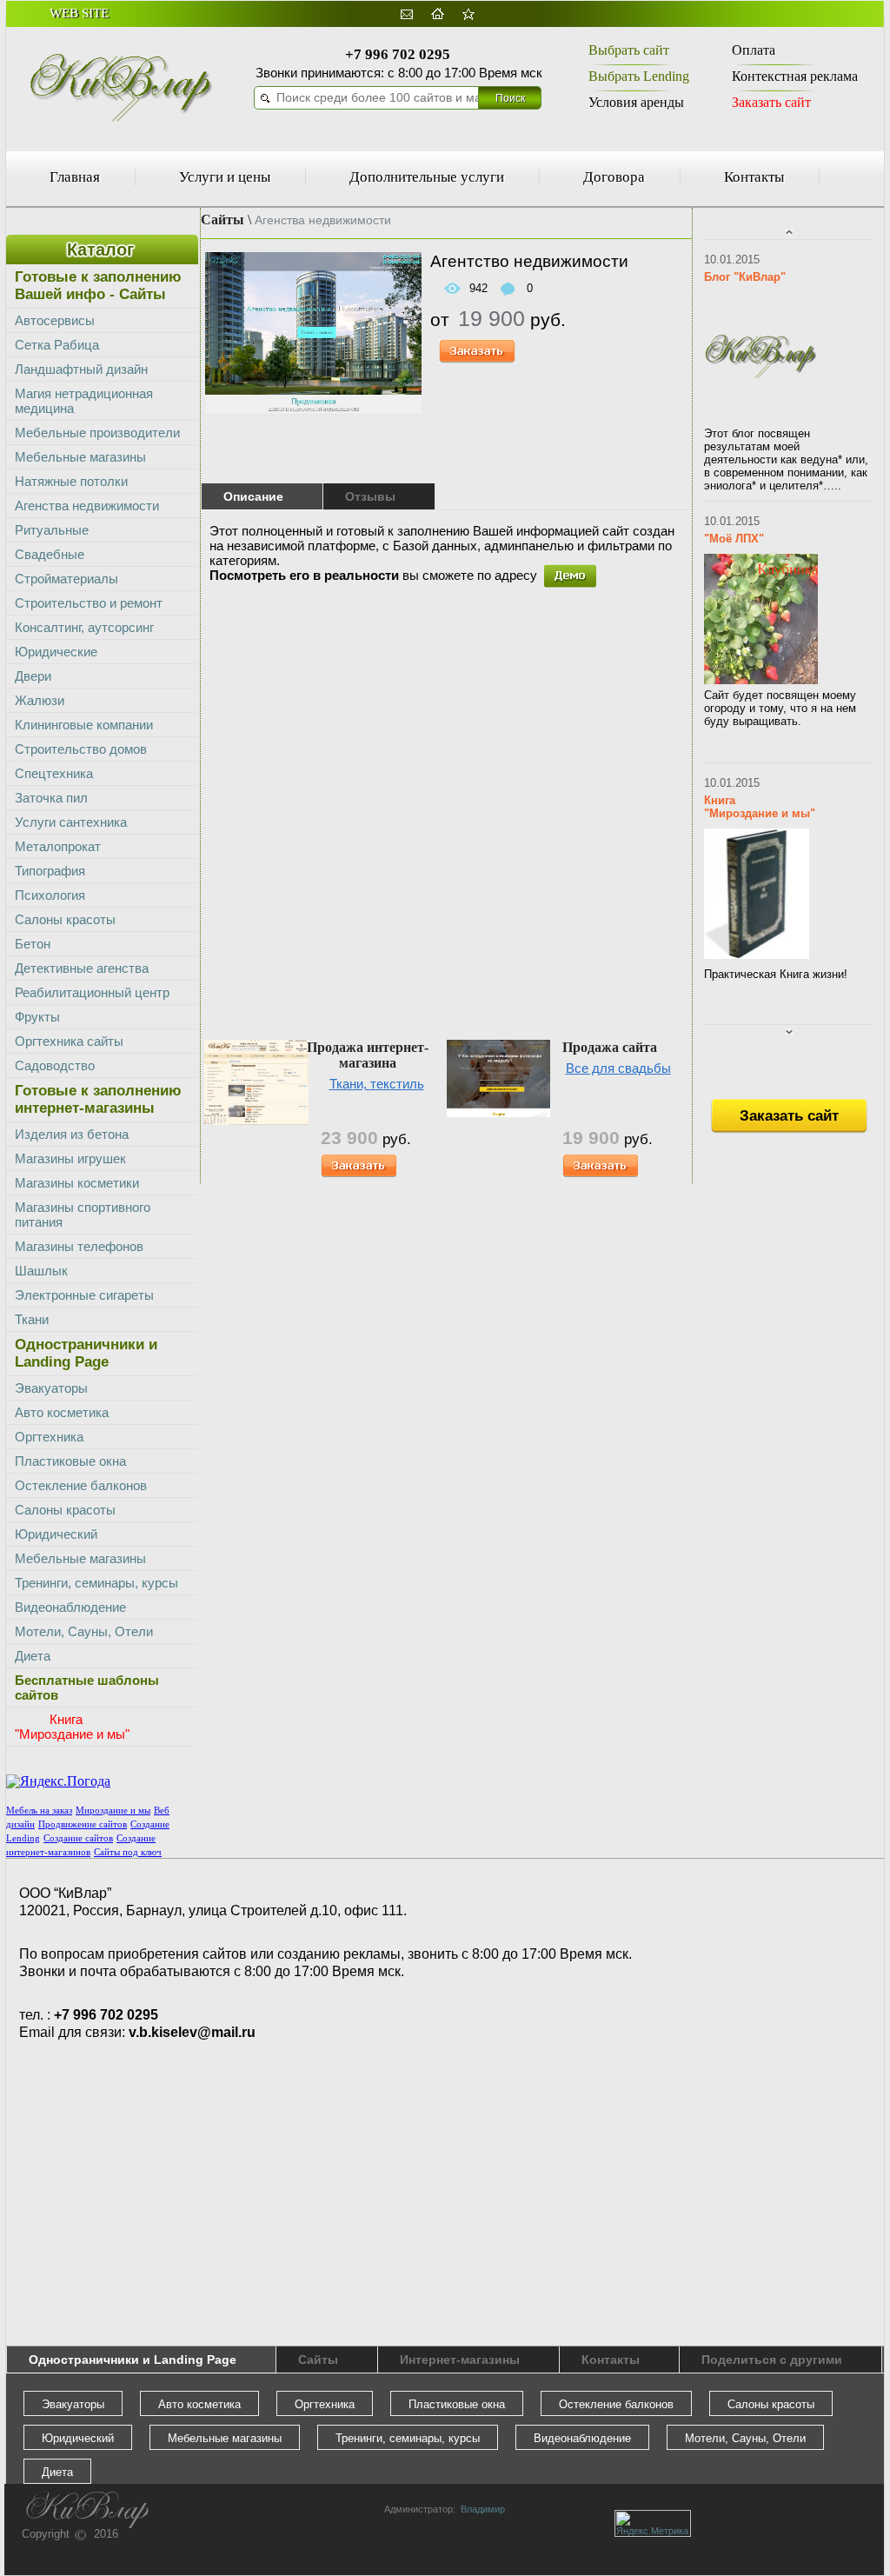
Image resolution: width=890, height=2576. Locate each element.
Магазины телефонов (79, 1246)
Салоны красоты (65, 919)
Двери (33, 676)
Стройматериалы (66, 579)
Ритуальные (52, 530)
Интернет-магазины (460, 2360)
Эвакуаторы (51, 1388)
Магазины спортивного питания (83, 1215)
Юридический (56, 1534)
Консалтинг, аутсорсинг (84, 627)
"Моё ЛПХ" (734, 539)
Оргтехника (49, 1437)
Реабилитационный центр (92, 992)
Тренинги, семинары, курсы (96, 1583)
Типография (50, 871)
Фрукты (37, 1017)
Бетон (33, 944)
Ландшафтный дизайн (81, 369)
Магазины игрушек (70, 1158)
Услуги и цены (225, 177)
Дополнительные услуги (427, 177)
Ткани (32, 1319)
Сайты (222, 220)
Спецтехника (54, 773)
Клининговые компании (84, 725)
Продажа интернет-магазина (368, 1055)
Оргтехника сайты (69, 1041)
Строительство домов (81, 749)
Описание (253, 496)
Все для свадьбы (618, 1068)
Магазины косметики (77, 1183)
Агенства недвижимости (87, 506)
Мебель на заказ (39, 1811)
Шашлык (41, 1271)
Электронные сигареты (84, 1295)
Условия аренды (636, 102)
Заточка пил (51, 798)
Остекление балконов (81, 1485)
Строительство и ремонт (89, 603)
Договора (614, 177)
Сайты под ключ (128, 1852)
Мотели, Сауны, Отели (84, 1631)
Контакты (754, 177)
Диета (33, 1656)
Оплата (754, 50)
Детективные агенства (82, 968)
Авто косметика (62, 1412)
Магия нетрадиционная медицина (84, 401)
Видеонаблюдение (70, 1607)
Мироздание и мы (113, 1811)
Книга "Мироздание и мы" (760, 807)
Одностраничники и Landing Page (133, 2360)
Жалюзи (40, 700)
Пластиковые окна (70, 1461)
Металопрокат (58, 846)
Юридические (56, 652)
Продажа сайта (610, 1047)
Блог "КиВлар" (745, 277)
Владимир (480, 2509)
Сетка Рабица (57, 345)
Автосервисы (55, 320)
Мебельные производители (97, 433)
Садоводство (55, 1065)
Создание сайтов (78, 1838)
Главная (75, 177)
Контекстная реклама (795, 76)
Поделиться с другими (772, 2360)
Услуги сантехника (71, 822)
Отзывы (370, 496)
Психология (50, 895)
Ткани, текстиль (377, 1084)
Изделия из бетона (72, 1134)
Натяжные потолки (71, 481)
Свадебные (50, 554)
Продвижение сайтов (83, 1824)
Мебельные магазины (80, 457)
